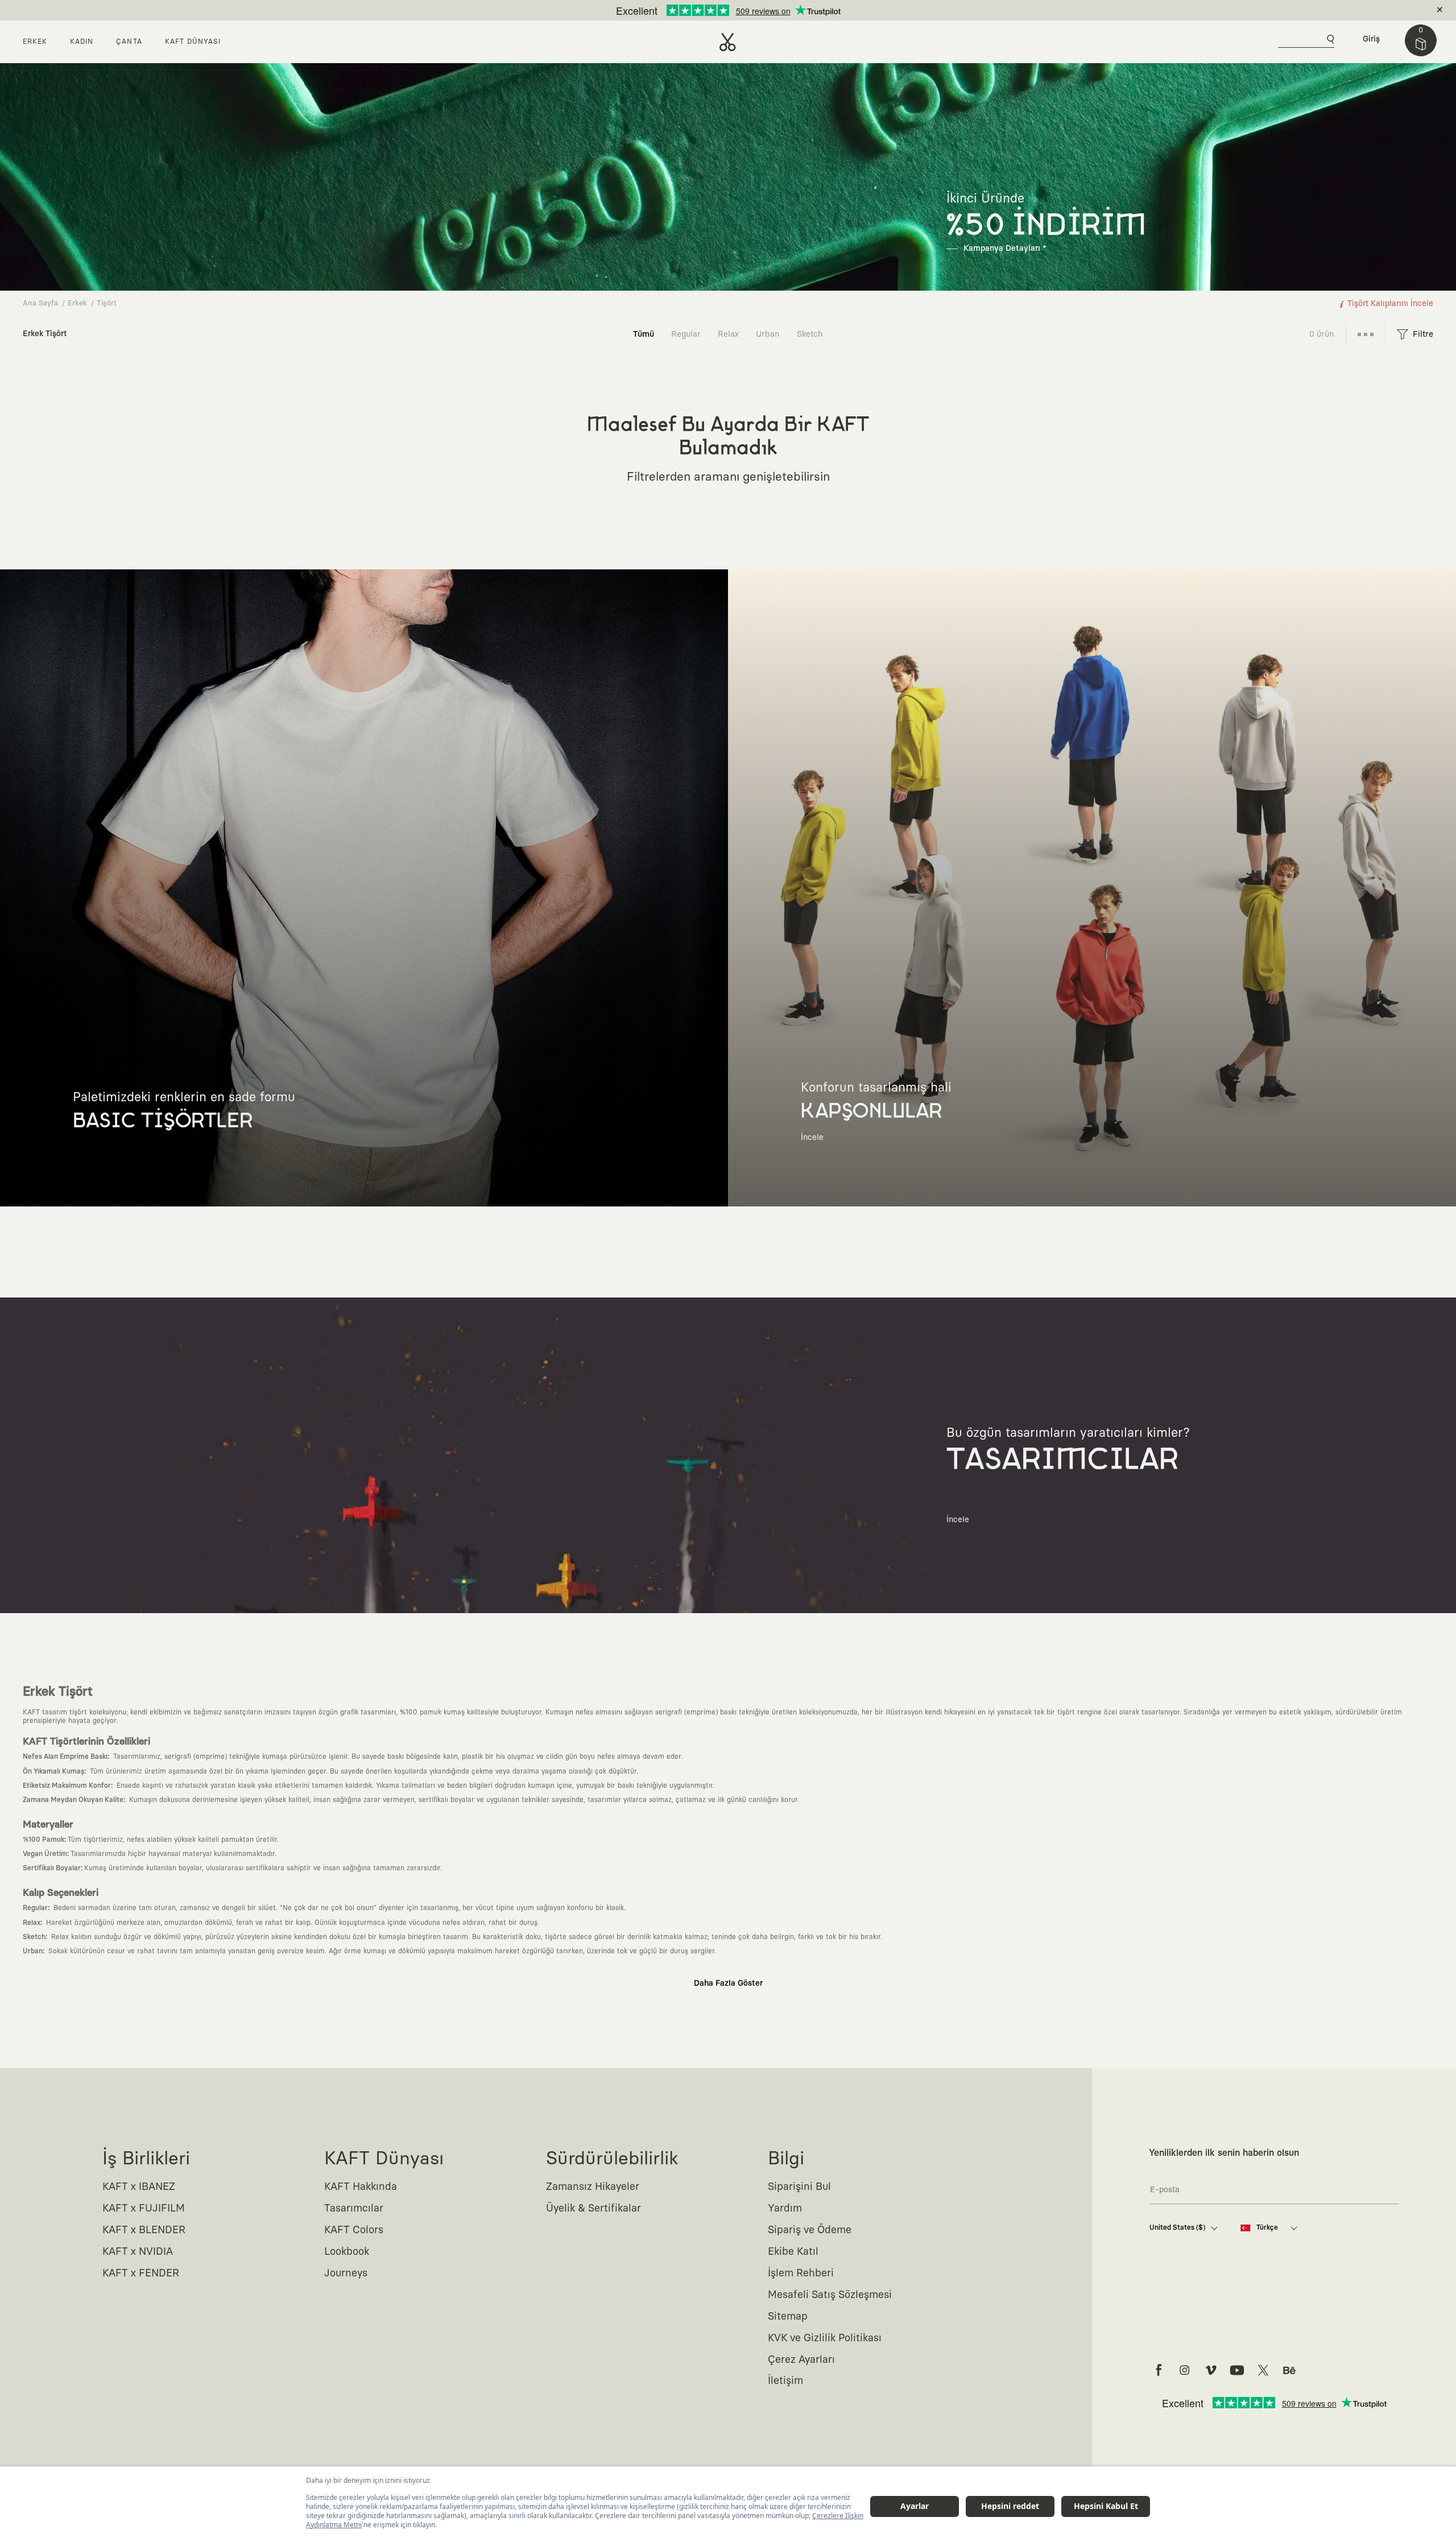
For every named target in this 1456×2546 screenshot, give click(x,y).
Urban (768, 334)
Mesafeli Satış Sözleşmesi (830, 2295)
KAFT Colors (354, 2230)
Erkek (77, 303)
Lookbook (347, 2252)
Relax (728, 334)
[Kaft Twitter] (1263, 2370)
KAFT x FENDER (141, 2274)
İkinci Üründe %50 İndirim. (709, 10)
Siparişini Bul (799, 2187)
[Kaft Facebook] (1159, 2370)
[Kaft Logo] (728, 42)
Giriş (1371, 39)
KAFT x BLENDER (144, 2230)
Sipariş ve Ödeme (810, 2230)
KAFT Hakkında (361, 2187)
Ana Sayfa (40, 303)
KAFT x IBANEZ (139, 2187)
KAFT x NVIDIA (138, 2252)
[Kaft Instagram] (1185, 2370)
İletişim (785, 2381)
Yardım (785, 2209)
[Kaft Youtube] (1237, 2370)
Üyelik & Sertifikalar (593, 2209)
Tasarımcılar (354, 2209)
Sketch (810, 334)
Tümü (644, 334)
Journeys (346, 2274)
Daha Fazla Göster (728, 1983)
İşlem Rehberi (801, 2274)
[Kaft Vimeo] (1211, 2370)
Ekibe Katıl (793, 2252)
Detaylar (776, 10)
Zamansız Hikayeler (593, 2187)
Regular (686, 334)
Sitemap (788, 2317)
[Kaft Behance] (1289, 2370)
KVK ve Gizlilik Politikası (825, 2338)
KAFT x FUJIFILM (144, 2209)
